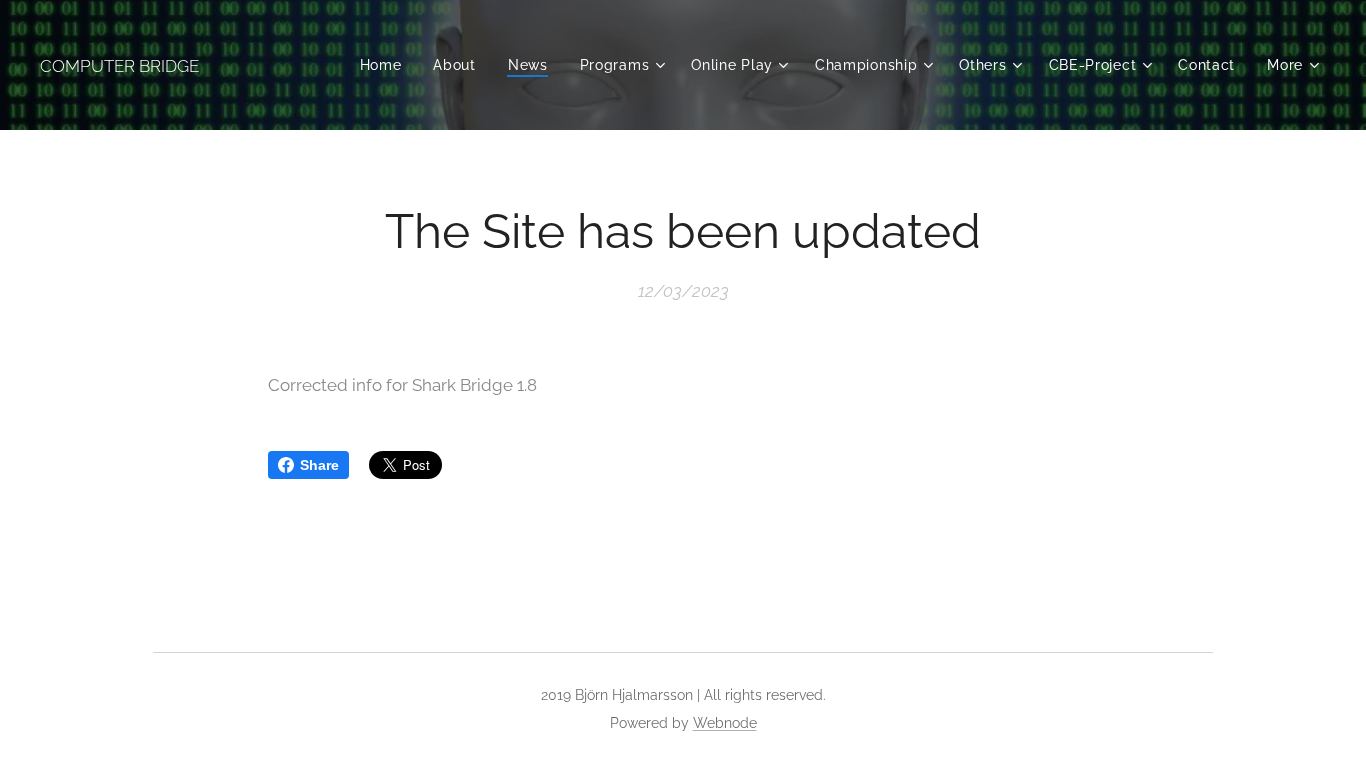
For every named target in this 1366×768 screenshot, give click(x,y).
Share (319, 465)
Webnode (725, 723)
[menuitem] (386, 65)
